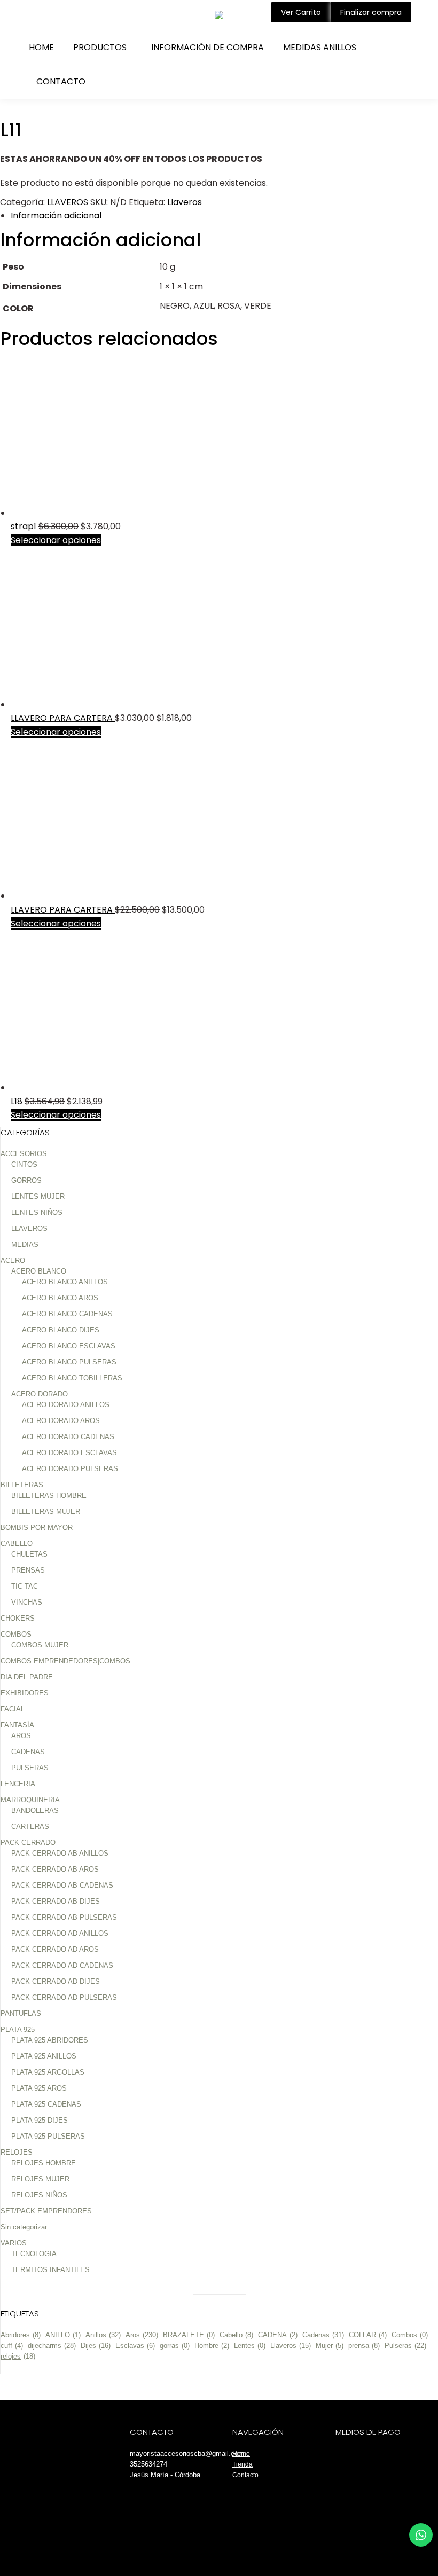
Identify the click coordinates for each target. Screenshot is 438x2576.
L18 (18, 1101)
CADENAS (28, 1752)
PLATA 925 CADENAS (46, 2104)
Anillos (103, 2335)
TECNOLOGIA (34, 2254)
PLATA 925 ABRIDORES (50, 2040)
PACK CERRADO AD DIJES (56, 1981)
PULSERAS (30, 1768)
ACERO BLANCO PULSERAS (69, 1362)
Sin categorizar (24, 2227)
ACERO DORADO (40, 1394)
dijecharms (52, 2346)
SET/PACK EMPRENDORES (46, 2211)
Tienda (243, 2464)
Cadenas (323, 2335)
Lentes (250, 2346)
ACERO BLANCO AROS (60, 1298)
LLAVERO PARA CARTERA (63, 718)
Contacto (245, 2475)
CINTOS (24, 1164)
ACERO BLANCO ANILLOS (65, 1282)
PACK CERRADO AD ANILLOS (60, 1933)
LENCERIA (18, 1784)
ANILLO (63, 2335)
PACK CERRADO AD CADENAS (62, 1965)
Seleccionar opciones (56, 540)
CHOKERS (18, 1618)
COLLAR (368, 2335)
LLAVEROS (68, 202)
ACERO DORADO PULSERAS (70, 1469)
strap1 (25, 526)
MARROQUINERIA (30, 1800)
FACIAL (13, 1709)
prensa (364, 2346)
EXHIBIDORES (25, 1693)
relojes (18, 2356)
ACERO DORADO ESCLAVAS (69, 1453)
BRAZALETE (189, 2335)
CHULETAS (29, 1554)
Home (241, 2454)
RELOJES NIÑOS (39, 2195)
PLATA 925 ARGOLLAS (48, 2072)
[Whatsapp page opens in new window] (67, 15)
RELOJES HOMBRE (44, 2163)
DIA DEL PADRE (27, 1677)
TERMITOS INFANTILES (50, 2270)
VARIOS (14, 2243)
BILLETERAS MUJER (46, 1511)
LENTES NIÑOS (37, 1212)
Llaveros (185, 202)
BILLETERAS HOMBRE (49, 1495)
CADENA (278, 2335)
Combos (410, 2335)
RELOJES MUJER (40, 2179)
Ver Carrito (301, 12)
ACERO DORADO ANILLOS (66, 1405)
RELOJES (17, 2152)
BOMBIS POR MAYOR (37, 1527)
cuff (12, 2346)
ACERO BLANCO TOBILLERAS (72, 1378)
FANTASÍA (17, 1725)
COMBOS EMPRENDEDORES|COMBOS (65, 1661)
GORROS (26, 1180)
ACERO (13, 1260)
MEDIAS (25, 1244)
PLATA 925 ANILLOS (44, 2056)
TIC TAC (25, 1586)
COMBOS (16, 1634)
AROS (21, 1736)
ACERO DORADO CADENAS (68, 1437)
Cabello (236, 2335)
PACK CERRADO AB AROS (55, 1869)
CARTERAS (30, 1827)
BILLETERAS (22, 1485)
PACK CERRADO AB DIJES (56, 1901)
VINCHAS (27, 1602)
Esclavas (135, 2346)
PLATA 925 (18, 2029)
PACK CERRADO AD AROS (55, 1949)
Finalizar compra (371, 12)
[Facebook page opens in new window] (34, 15)
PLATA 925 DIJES (40, 2120)
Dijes (96, 2346)
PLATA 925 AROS (39, 2088)
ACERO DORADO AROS (61, 1421)
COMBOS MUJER (40, 1645)
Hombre (212, 2346)
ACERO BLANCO (39, 1271)
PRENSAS (28, 1570)
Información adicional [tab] (56, 215)
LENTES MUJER (38, 1196)
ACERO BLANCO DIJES (61, 1330)
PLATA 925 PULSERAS (48, 2136)
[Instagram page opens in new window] (50, 15)
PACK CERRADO (28, 1843)
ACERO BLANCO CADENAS (67, 1314)
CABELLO (17, 1544)
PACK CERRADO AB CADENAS (62, 1885)
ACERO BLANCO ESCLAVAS (69, 1346)
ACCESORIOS (24, 1154)
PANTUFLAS (21, 2013)
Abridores (21, 2335)
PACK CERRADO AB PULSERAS (64, 1917)
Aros (142, 2335)
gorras (175, 2346)
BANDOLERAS (35, 1811)
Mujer (330, 2346)
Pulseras (405, 2346)
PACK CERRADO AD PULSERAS (64, 1997)
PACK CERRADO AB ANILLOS (60, 1853)
